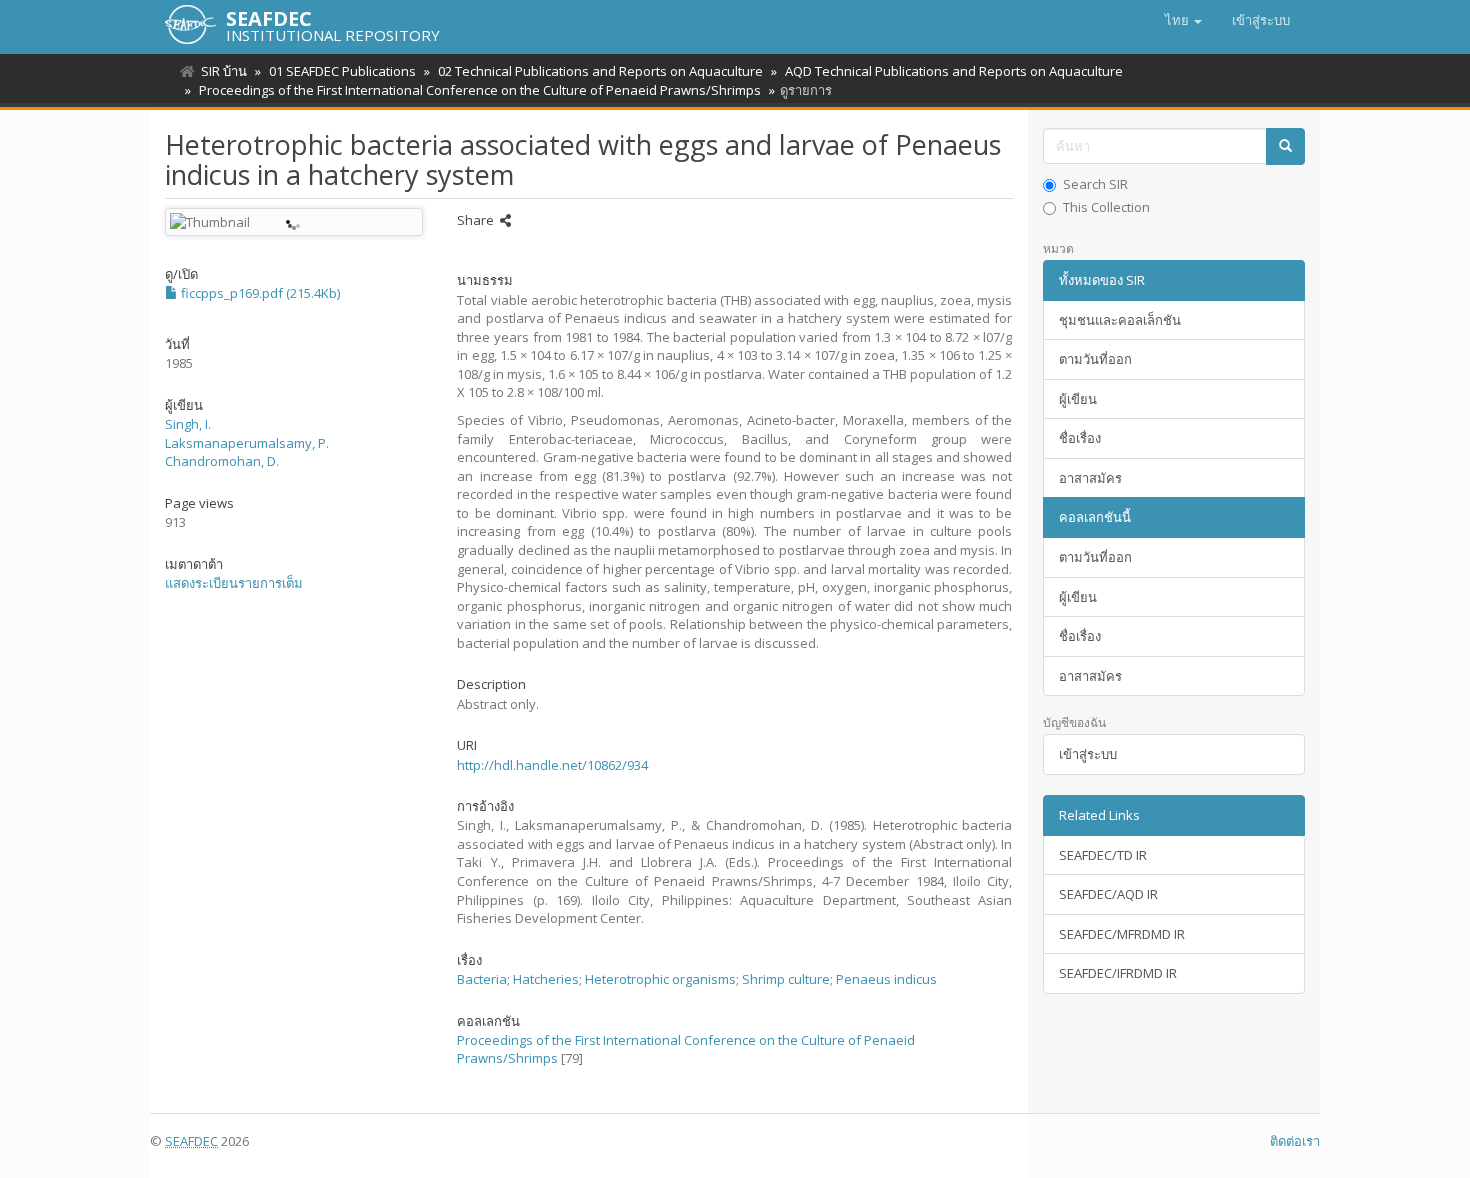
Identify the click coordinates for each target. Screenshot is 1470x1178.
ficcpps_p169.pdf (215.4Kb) (259, 293)
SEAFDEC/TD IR (1103, 855)
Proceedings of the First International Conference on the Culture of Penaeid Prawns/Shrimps (480, 90)
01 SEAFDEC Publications (342, 71)
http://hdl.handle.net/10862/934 (552, 765)
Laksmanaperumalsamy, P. (247, 443)
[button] (1183, 20)
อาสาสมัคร (1090, 478)
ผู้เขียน (1078, 399)
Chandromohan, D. (222, 461)
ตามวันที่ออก (1095, 359)
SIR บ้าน (224, 71)
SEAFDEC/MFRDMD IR (1122, 934)
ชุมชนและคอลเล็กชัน (1120, 320)
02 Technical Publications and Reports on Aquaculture (600, 71)
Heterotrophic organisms (660, 979)
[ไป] (1285, 146)
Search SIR (1095, 184)
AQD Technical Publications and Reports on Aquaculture (954, 71)
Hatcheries (546, 979)
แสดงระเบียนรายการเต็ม (234, 583)
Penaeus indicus (886, 979)
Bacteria (482, 979)
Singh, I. (188, 424)
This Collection (1106, 207)
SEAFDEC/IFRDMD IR (1118, 973)
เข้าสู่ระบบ (1088, 754)
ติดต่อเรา (1295, 1141)
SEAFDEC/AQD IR (1108, 894)
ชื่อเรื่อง (1080, 438)
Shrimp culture (786, 979)
